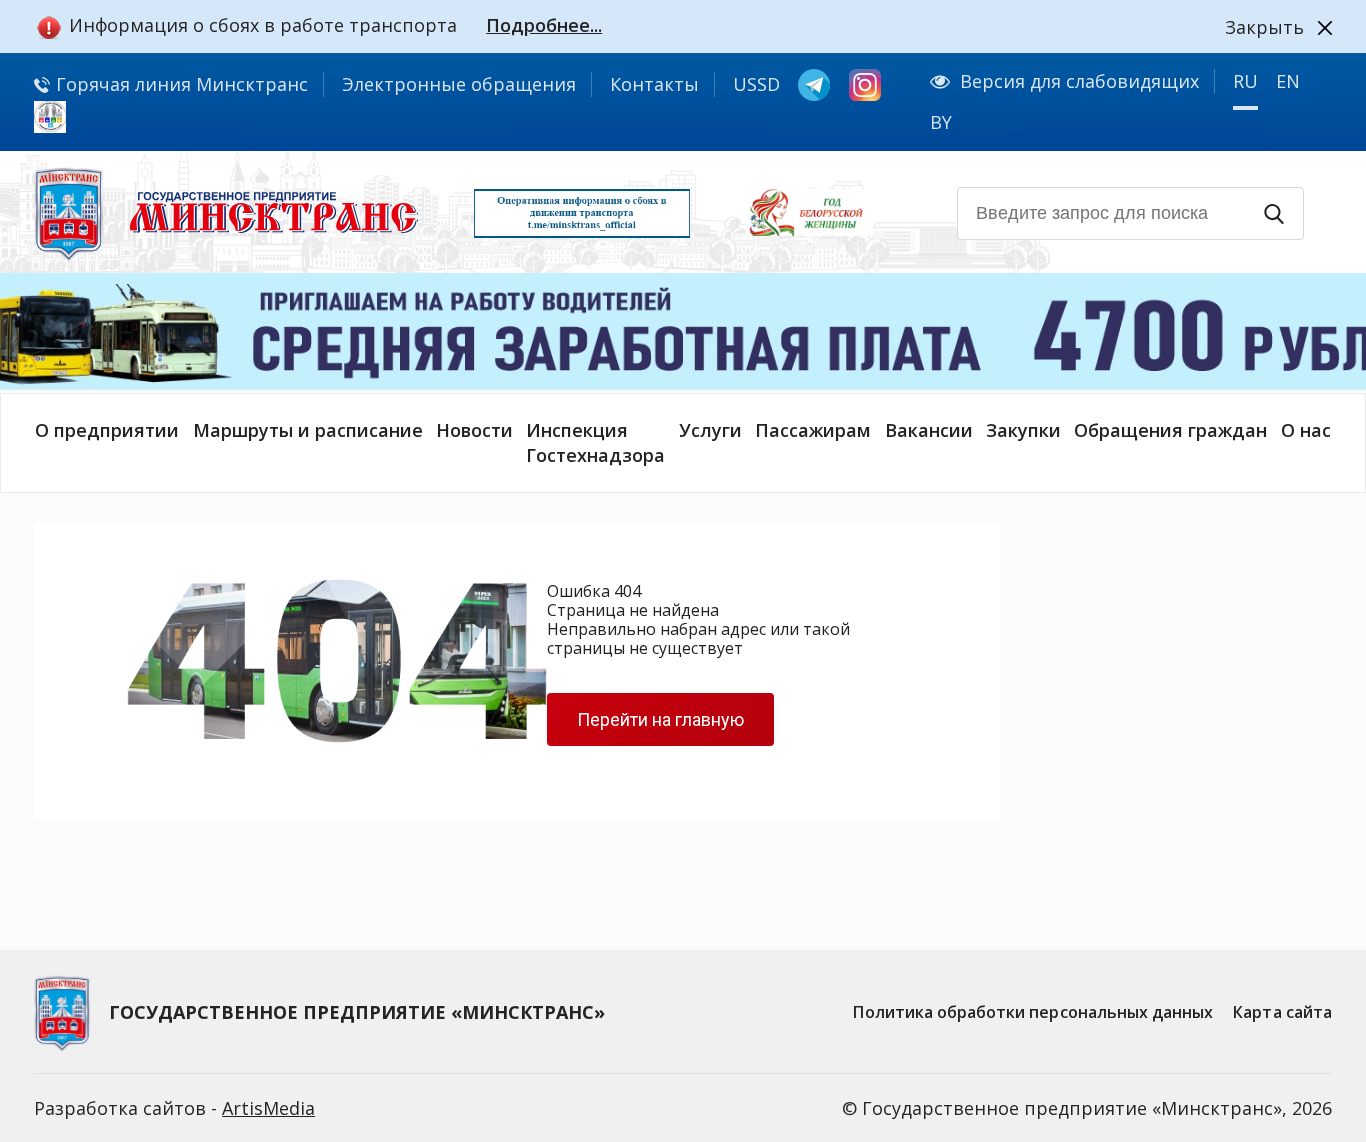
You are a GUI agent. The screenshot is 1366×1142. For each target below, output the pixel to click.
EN (1288, 81)
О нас (1306, 430)
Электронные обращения (459, 84)
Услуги (710, 430)
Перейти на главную (660, 719)
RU (1245, 81)
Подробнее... (544, 25)
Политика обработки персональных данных (1033, 1012)
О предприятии (107, 430)
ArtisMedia (268, 1108)
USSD (756, 84)
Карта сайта (1282, 1012)
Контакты (654, 84)
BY (941, 122)
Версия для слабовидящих (1079, 81)
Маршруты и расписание (308, 430)
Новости (474, 430)
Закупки (1023, 430)
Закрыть (1264, 27)
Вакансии (929, 430)
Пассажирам (813, 430)
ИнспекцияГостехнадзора (595, 442)
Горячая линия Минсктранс (179, 84)
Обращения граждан (1170, 430)
